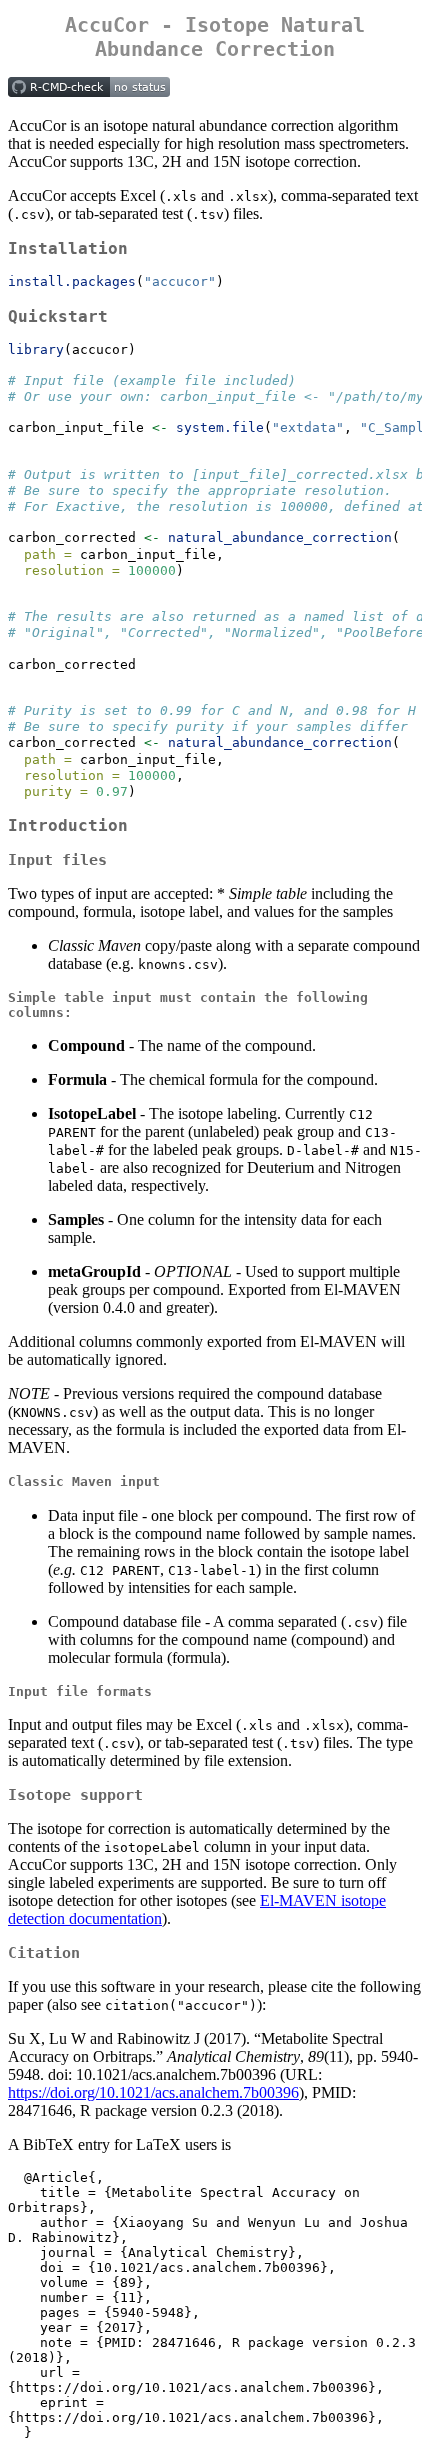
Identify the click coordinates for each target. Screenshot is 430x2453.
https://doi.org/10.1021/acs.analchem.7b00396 (153, 2092)
